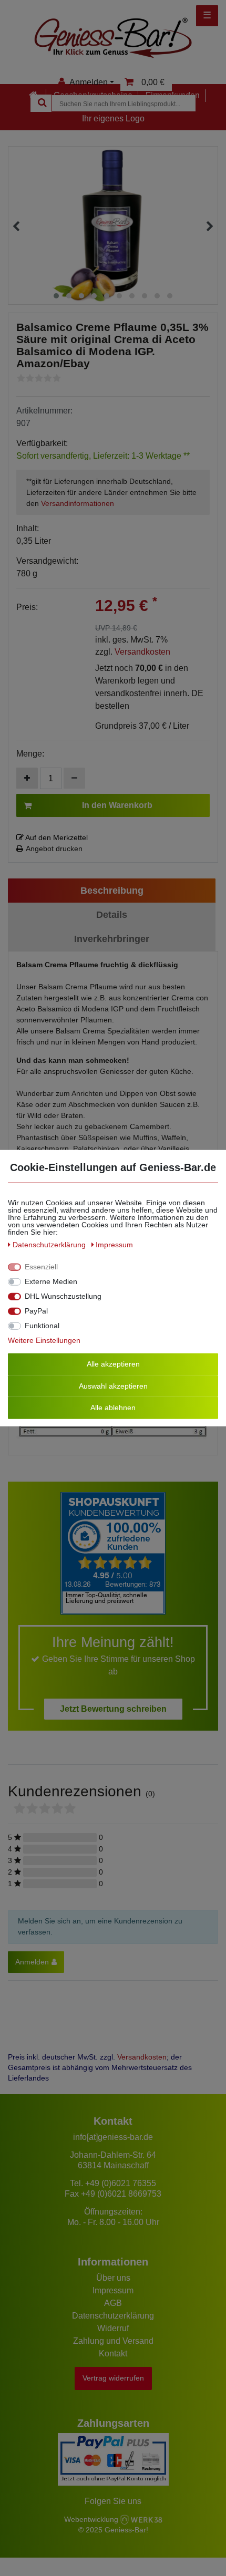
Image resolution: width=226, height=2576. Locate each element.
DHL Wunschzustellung (63, 1296)
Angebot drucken (54, 849)
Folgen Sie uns (113, 2501)
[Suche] (41, 103)
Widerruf (113, 2328)
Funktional (42, 1326)
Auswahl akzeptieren (113, 1385)
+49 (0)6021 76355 (121, 2183)
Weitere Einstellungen (44, 1340)
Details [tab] (112, 915)
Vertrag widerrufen (113, 2378)
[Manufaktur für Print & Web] (141, 2519)
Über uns (113, 2278)
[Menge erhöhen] (27, 778)
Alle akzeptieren (113, 1364)
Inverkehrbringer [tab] (112, 939)
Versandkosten (142, 652)
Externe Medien (51, 1281)
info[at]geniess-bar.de (113, 2137)
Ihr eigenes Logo (113, 118)
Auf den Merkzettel (56, 837)
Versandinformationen (78, 503)
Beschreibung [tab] (112, 891)
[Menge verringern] (74, 778)
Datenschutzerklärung (113, 2316)
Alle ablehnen (113, 1408)
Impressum (113, 2290)
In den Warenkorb (117, 805)
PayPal (36, 1311)
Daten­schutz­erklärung (50, 1245)
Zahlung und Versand (113, 2341)
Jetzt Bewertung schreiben (113, 1709)
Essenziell (41, 1267)
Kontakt (113, 2353)
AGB (113, 2303)
